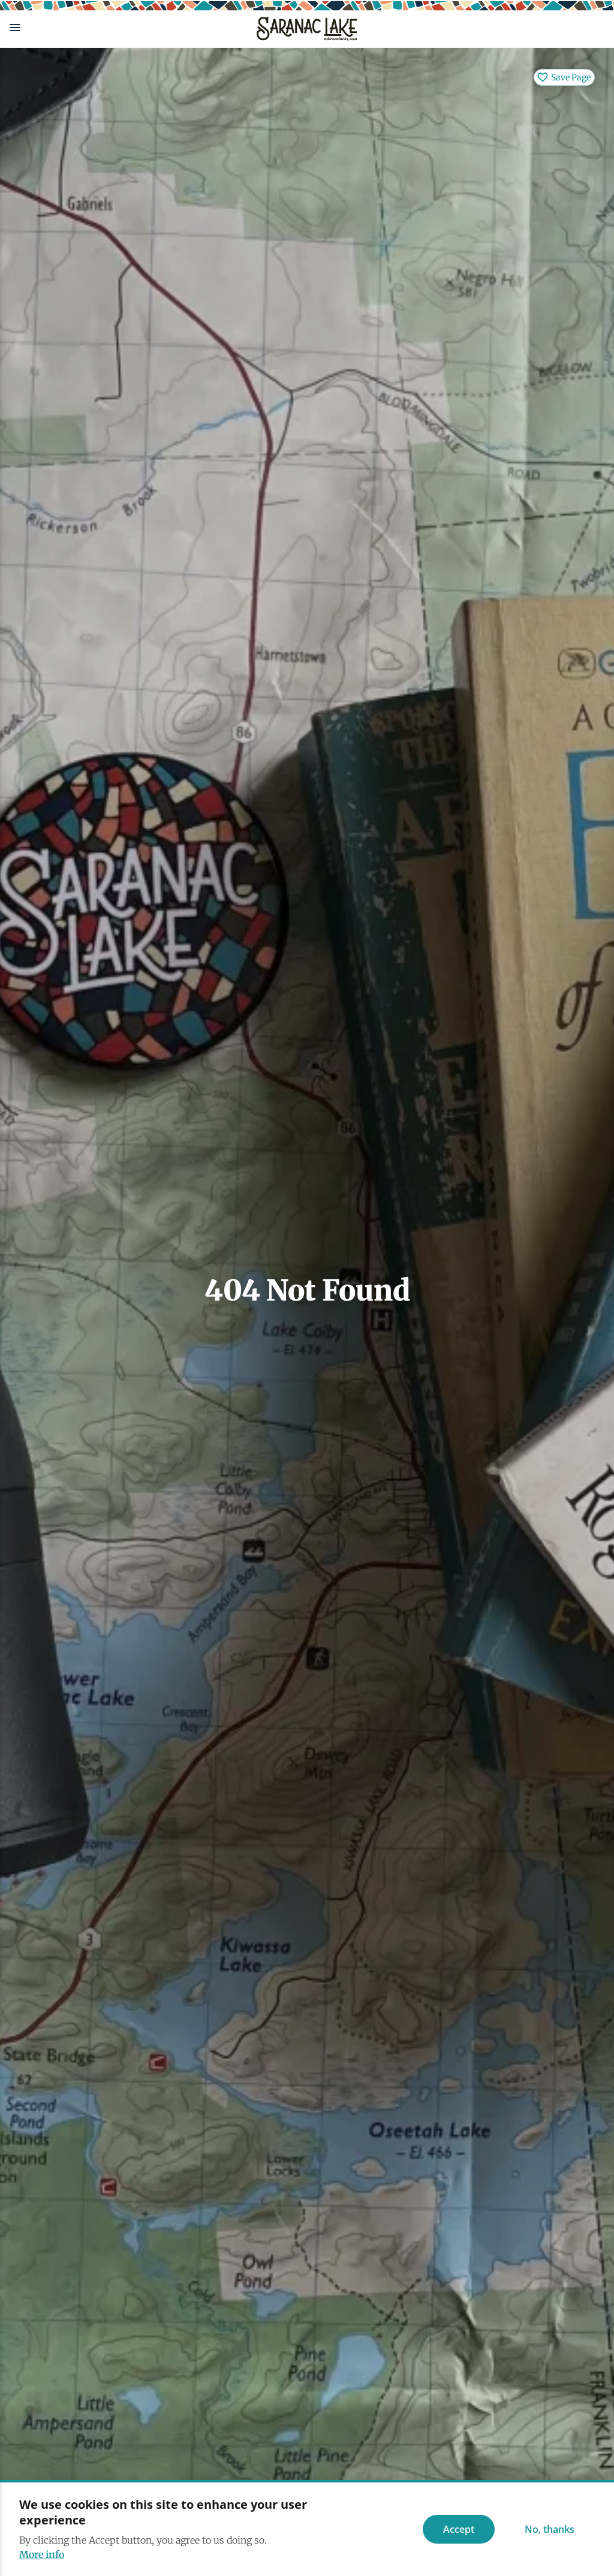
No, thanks (550, 2529)
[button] (124, 28)
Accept (459, 2529)
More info (42, 2554)
